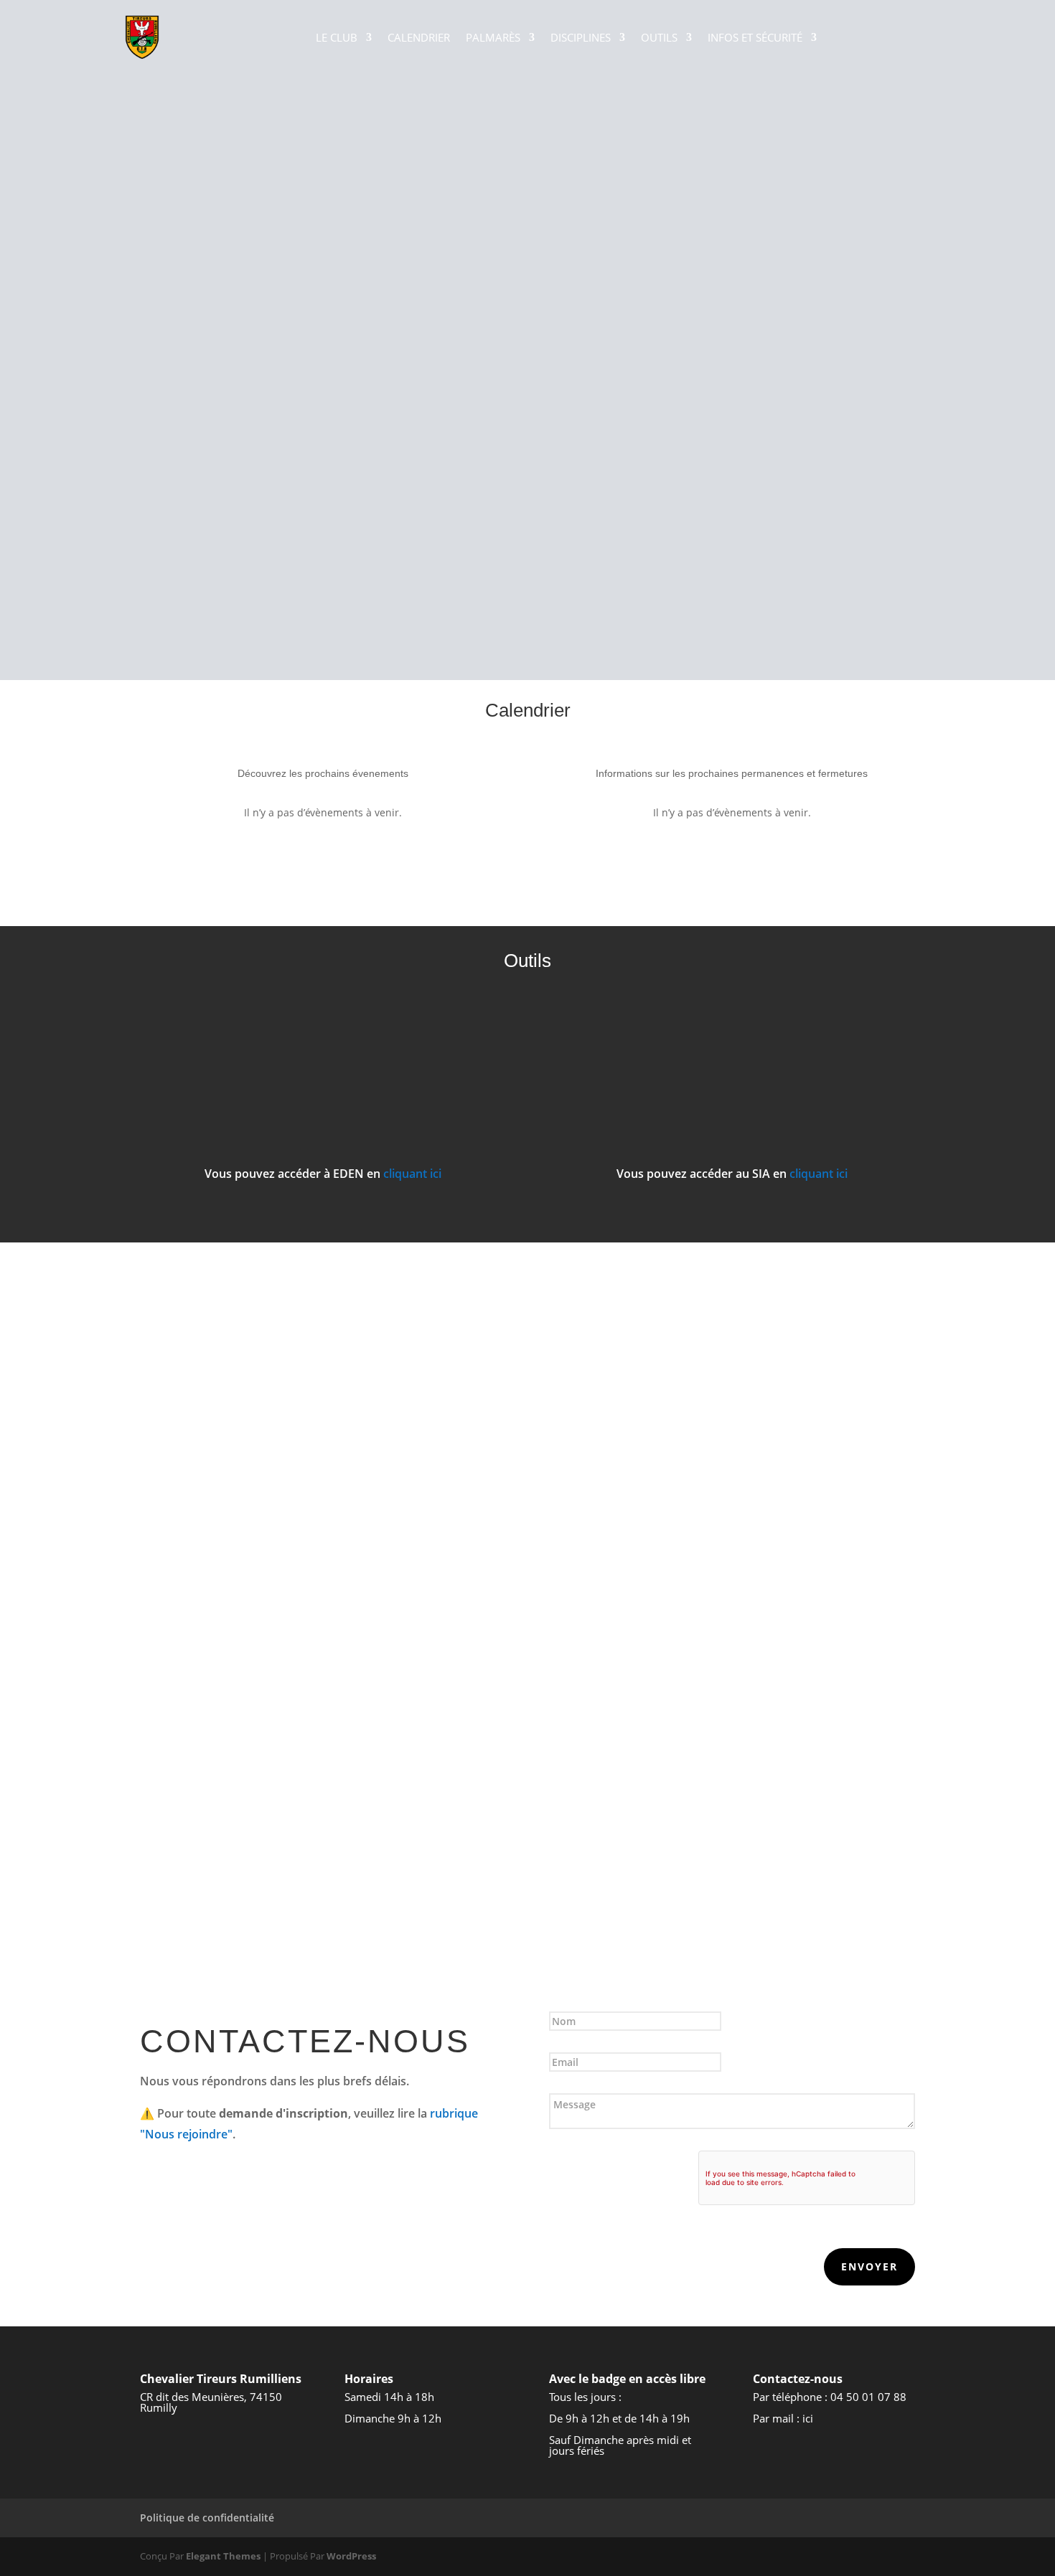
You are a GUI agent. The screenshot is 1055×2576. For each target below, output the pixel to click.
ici (808, 2418)
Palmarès (493, 37)
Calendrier (419, 37)
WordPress (351, 2556)
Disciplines (581, 37)
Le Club (337, 37)
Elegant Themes (223, 2556)
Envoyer (869, 2266)
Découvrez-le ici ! (528, 1607)
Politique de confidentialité (207, 2518)
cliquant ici (412, 1174)
